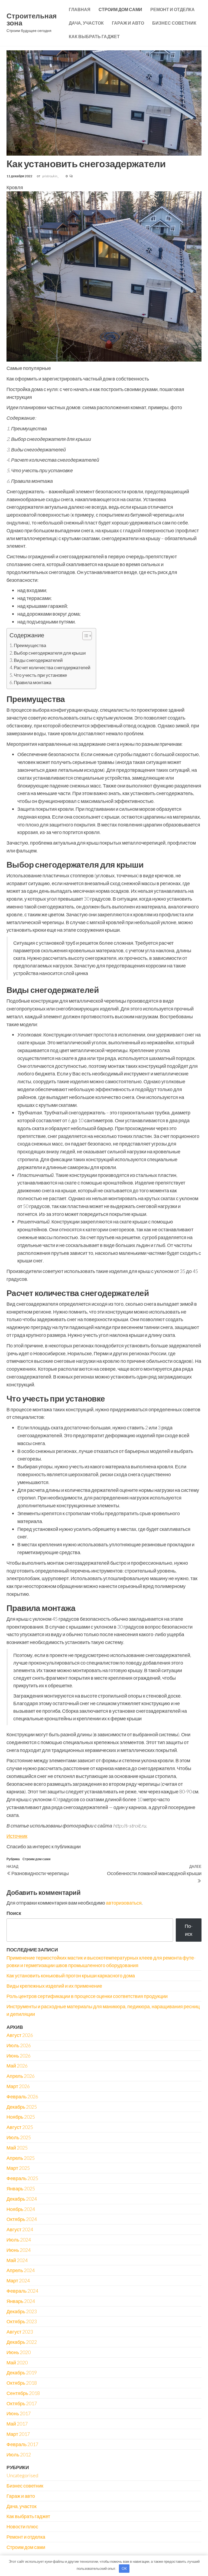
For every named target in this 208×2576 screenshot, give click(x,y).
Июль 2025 (19, 2137)
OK (124, 2568)
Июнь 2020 (19, 2352)
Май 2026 (17, 2066)
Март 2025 (18, 2168)
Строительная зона (32, 19)
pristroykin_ (51, 176)
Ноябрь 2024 (21, 2209)
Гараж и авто (128, 23)
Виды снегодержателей (38, 660)
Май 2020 (17, 2362)
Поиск (14, 1913)
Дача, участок (86, 23)
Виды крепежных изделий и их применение (54, 1986)
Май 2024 (17, 2260)
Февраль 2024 (22, 2291)
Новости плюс (22, 2526)
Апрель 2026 (21, 2076)
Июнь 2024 (19, 2250)
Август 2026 (20, 2035)
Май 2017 (17, 2424)
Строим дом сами (120, 9)
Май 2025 (17, 2148)
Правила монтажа (32, 682)
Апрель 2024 (21, 2270)
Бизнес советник (174, 23)
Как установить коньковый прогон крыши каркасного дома (71, 1976)
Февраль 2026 (22, 2096)
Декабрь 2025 (22, 2107)
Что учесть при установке (40, 675)
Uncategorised (22, 2475)
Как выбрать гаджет (94, 36)
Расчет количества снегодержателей (52, 667)
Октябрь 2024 (22, 2219)
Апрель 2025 (21, 2158)
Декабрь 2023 (22, 2311)
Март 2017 (18, 2434)
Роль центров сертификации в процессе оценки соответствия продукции (87, 1996)
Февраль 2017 (22, 2444)
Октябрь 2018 (22, 2383)
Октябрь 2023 (22, 2321)
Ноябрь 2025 (21, 2117)
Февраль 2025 (22, 2178)
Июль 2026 (19, 2045)
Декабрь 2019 (22, 2372)
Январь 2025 (21, 2188)
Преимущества (30, 645)
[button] (84, 636)
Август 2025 (20, 2127)
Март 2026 (18, 2086)
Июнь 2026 (19, 2056)
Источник (17, 1836)
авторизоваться (124, 1903)
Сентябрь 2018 (23, 2393)
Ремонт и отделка (173, 9)
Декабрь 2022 (22, 2342)
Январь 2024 (21, 2301)
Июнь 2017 (19, 2413)
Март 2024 (18, 2280)
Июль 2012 (19, 2454)
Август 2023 (20, 2332)
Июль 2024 (19, 2240)
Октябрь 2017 (22, 2403)
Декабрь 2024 (22, 2199)
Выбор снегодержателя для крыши (50, 653)
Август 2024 (20, 2229)
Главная (80, 9)
